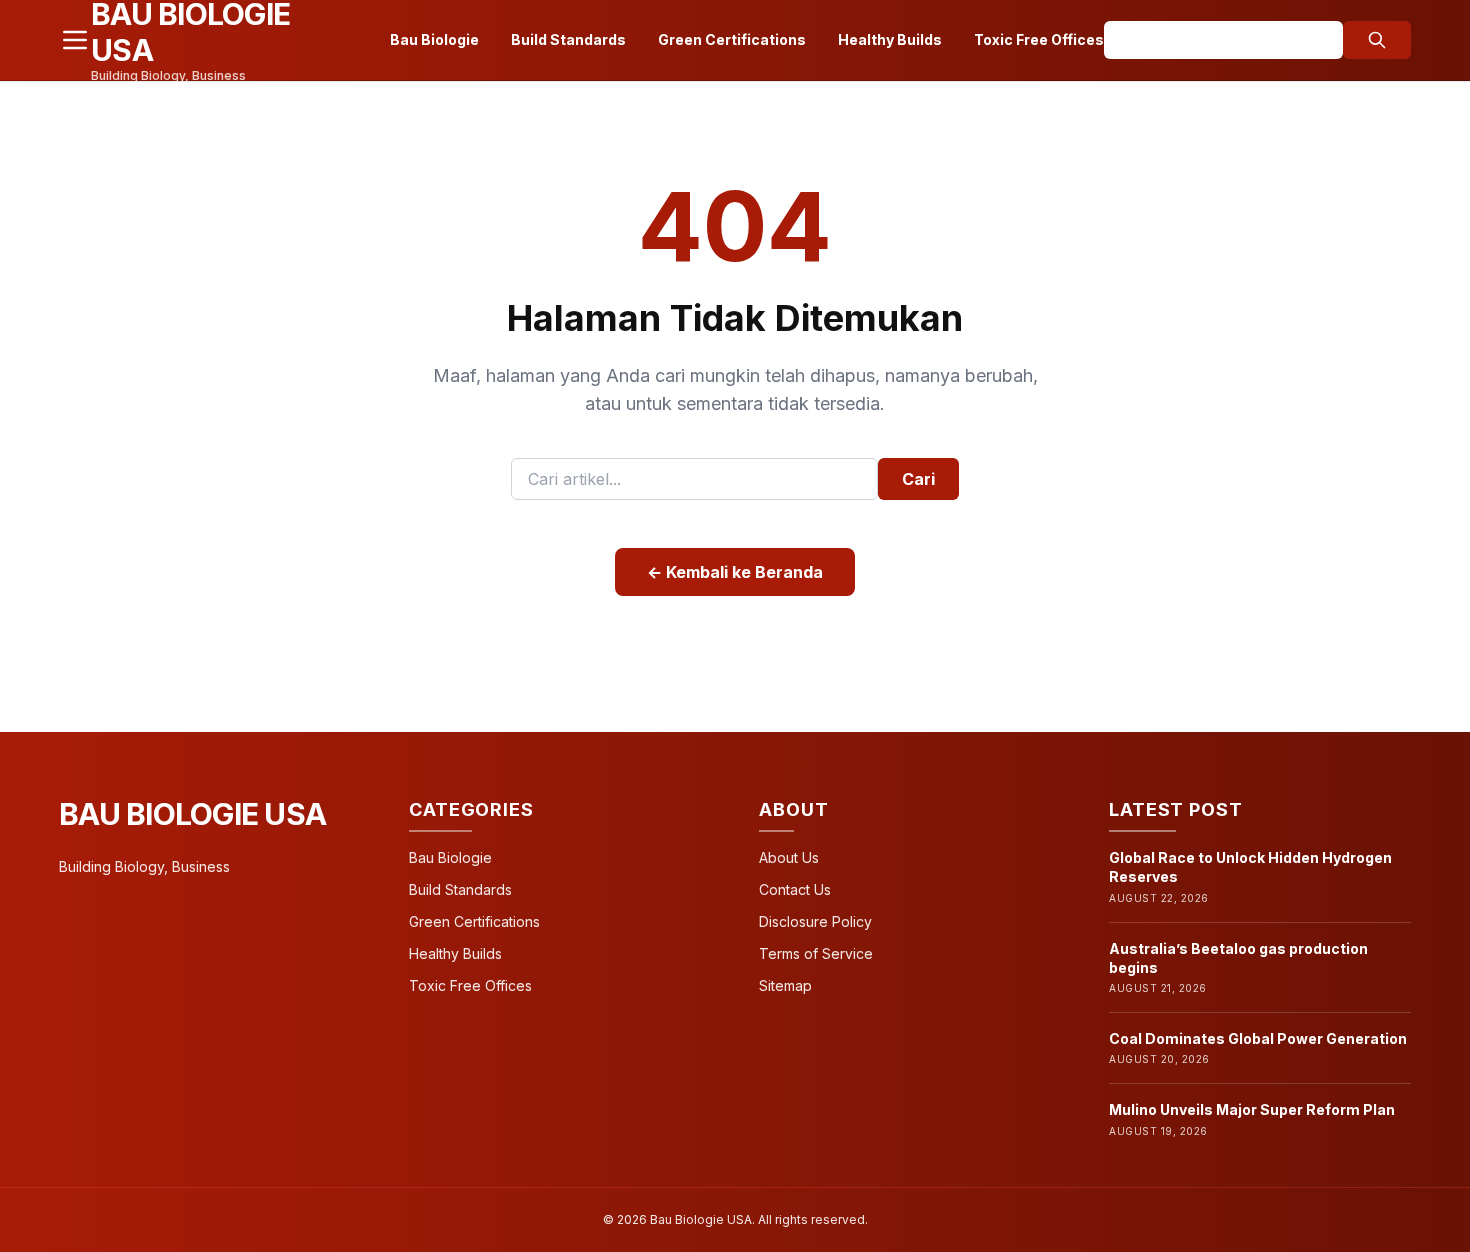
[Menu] (75, 40)
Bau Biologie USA (192, 814)
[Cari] (1377, 40)
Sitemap (785, 985)
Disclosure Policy (815, 921)
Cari (918, 479)
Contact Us (795, 889)
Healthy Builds (890, 39)
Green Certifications (732, 39)
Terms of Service (816, 953)
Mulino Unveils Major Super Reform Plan (1252, 1109)
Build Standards (568, 39)
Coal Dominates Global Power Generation (1258, 1038)
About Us (789, 857)
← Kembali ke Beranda (735, 572)
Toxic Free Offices (1039, 39)
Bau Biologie (434, 39)
